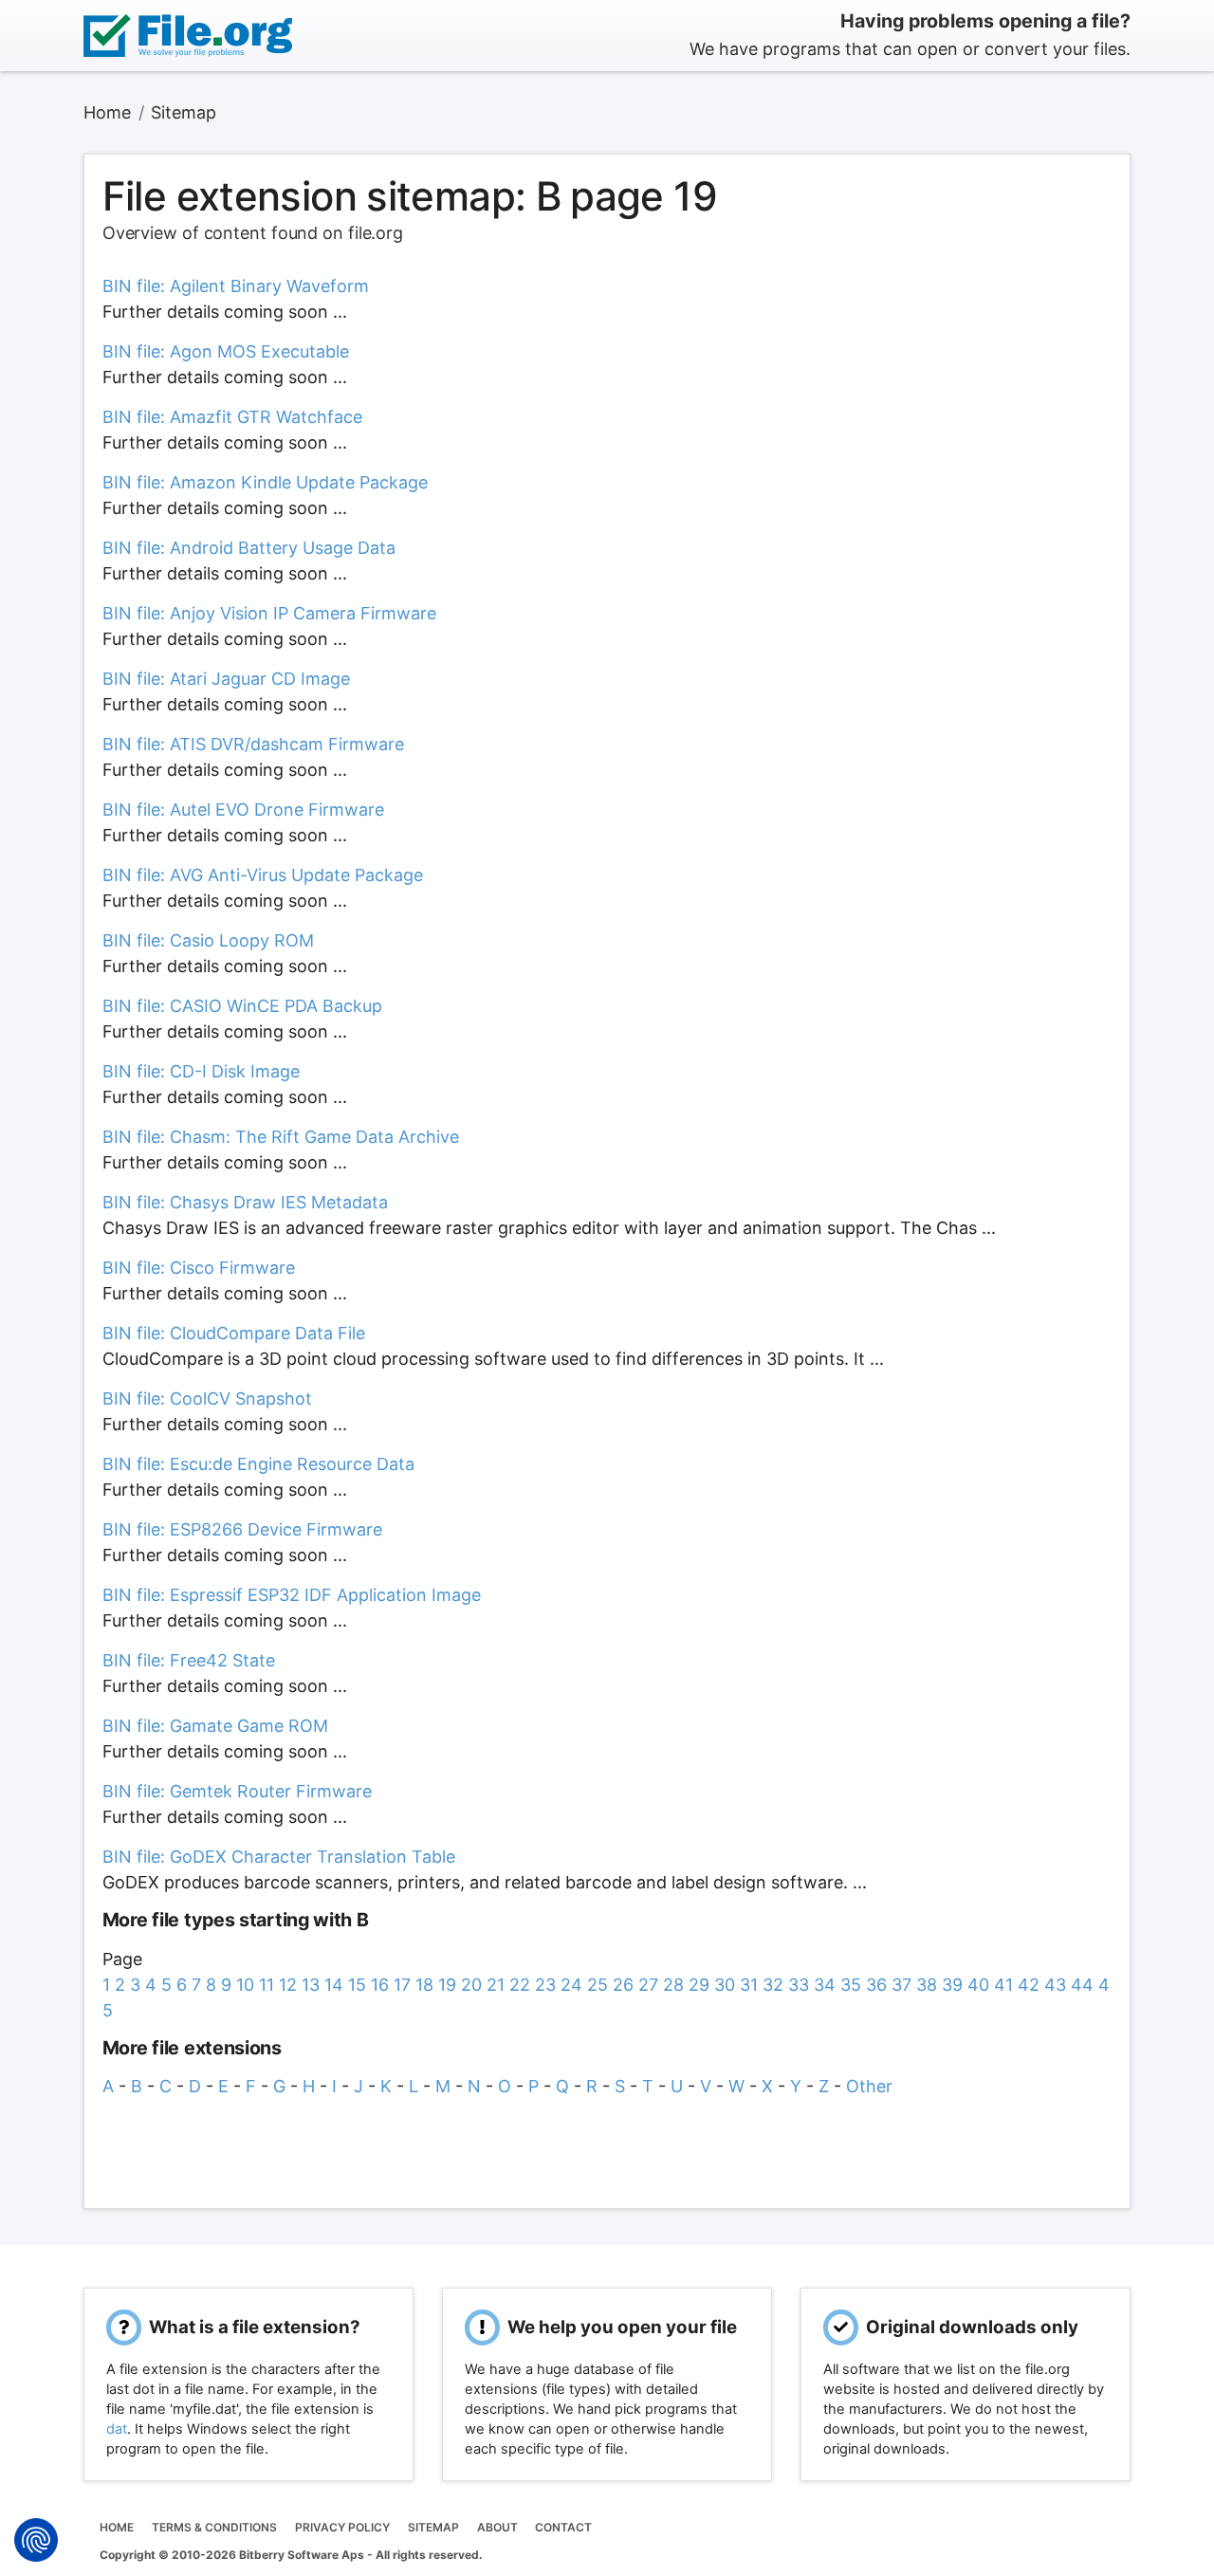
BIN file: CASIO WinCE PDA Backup (242, 1006)
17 (402, 1985)
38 (927, 1985)
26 (623, 1985)
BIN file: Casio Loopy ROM (208, 940)
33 (799, 1985)
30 (725, 1985)
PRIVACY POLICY (342, 2527)
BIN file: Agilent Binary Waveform (236, 286)
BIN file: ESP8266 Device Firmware (242, 1529)
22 (520, 1985)
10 (245, 1985)
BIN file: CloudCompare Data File (234, 1333)
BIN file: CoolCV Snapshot (207, 1398)
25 (598, 1985)
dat (117, 2429)
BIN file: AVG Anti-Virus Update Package (263, 875)
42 (1029, 1985)
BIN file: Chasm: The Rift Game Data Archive (281, 1137)
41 (1003, 1985)
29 (699, 1985)
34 (825, 1985)
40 (978, 1985)
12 (288, 1985)
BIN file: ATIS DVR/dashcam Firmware (253, 744)
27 (648, 1985)
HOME (117, 2527)
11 (267, 1985)
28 (673, 1985)
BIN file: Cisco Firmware (199, 1268)
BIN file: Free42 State (189, 1660)
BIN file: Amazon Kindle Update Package (265, 482)
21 (496, 1985)
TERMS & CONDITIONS (214, 2527)
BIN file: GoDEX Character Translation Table (279, 1857)
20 (471, 1985)
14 (334, 1985)
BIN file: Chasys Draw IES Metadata (245, 1202)
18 (424, 1985)
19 (447, 1985)
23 (545, 1985)
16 (380, 1985)
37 (901, 1985)
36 (876, 1985)
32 (773, 1985)
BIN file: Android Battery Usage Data (249, 548)
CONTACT (563, 2527)
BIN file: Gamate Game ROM (215, 1726)
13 (311, 1985)
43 (1055, 1985)
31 (749, 1985)
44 (1082, 1985)
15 (357, 1985)
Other (869, 2086)
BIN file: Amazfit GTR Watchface (232, 417)
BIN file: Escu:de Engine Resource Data (258, 1464)
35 (851, 1985)
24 (571, 1985)
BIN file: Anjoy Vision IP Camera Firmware (269, 613)
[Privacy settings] (36, 2540)
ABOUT (497, 2527)
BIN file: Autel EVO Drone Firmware (243, 810)
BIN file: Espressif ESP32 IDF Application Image (292, 1595)
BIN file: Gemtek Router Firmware (237, 1791)
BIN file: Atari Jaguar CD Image (226, 679)
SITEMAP (433, 2527)
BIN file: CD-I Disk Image (201, 1071)
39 (952, 1985)
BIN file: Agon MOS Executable (226, 351)
